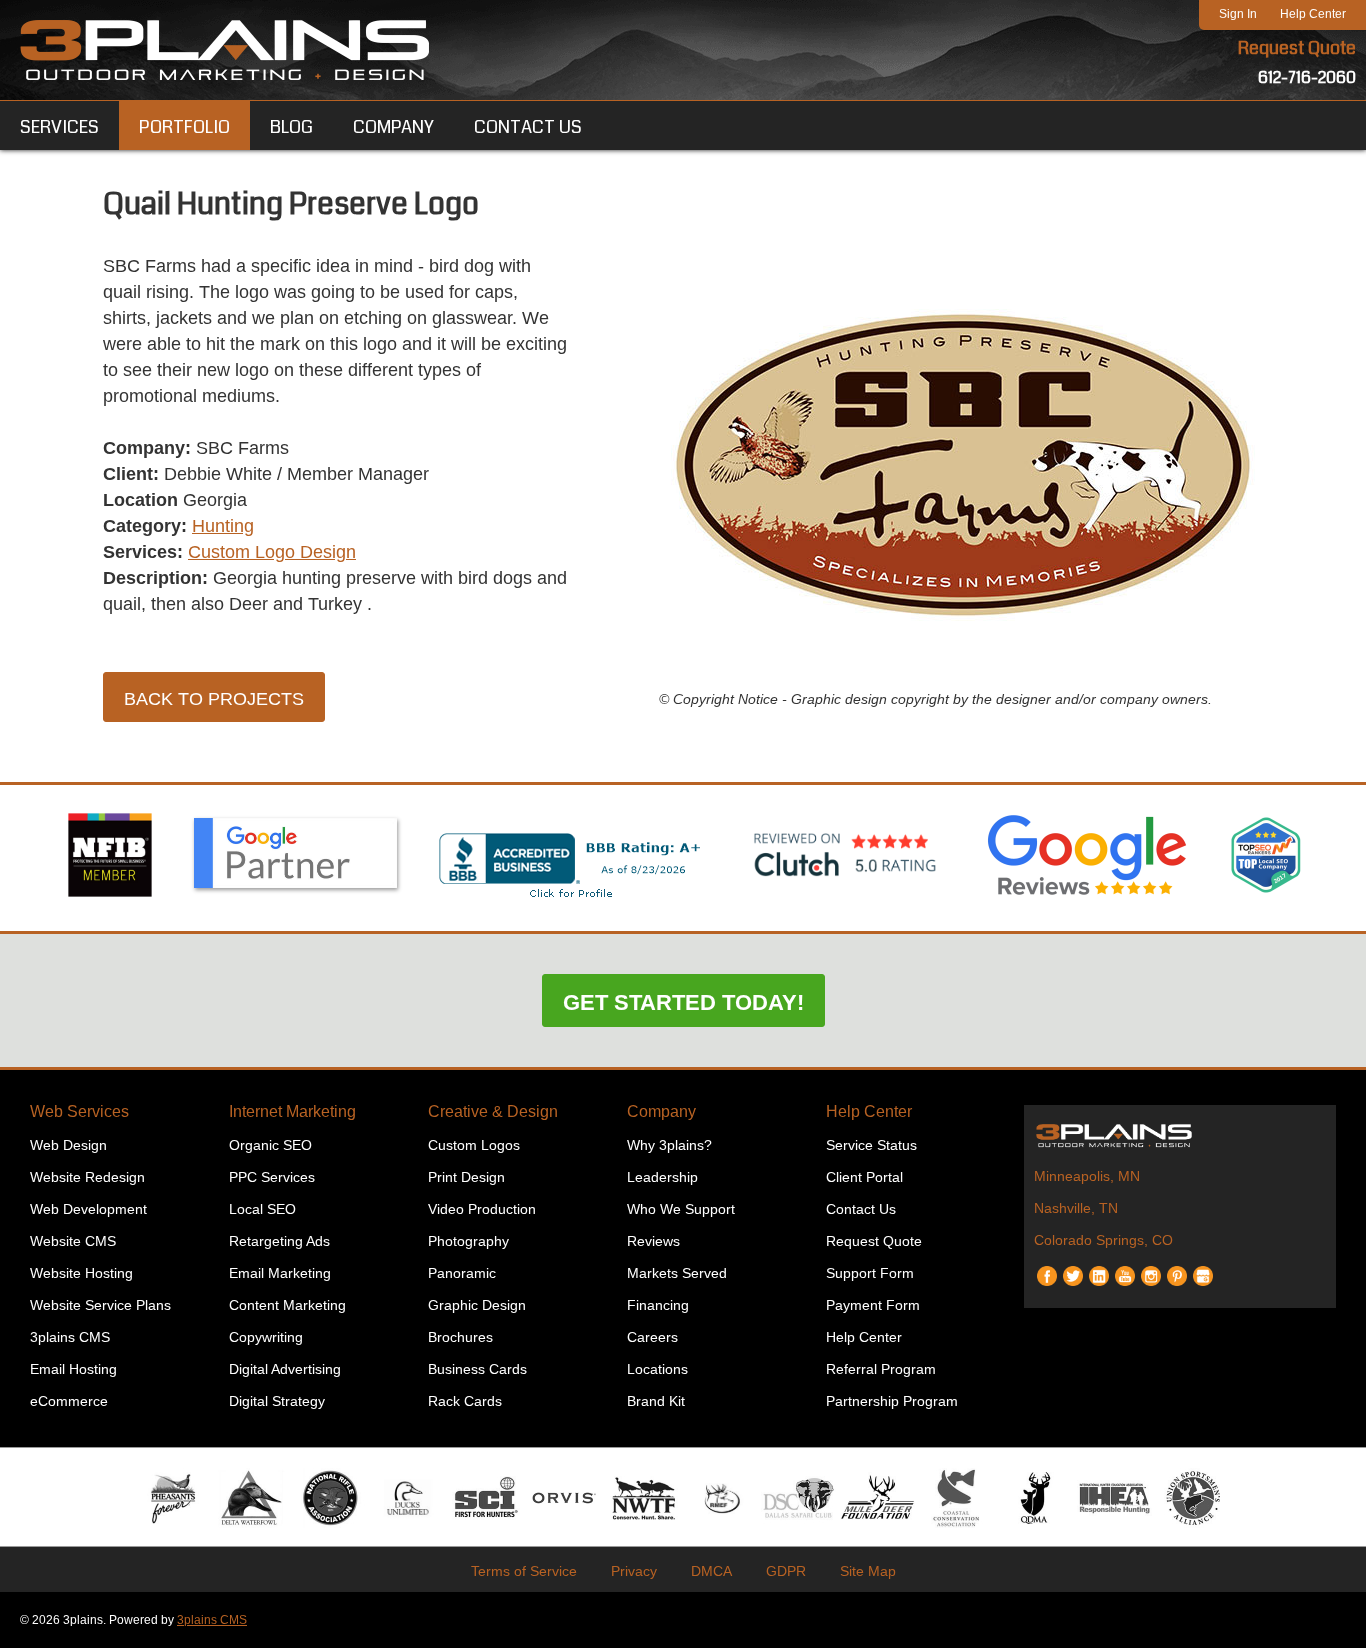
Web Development (88, 1209)
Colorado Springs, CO (1103, 1240)
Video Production (482, 1209)
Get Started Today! (683, 1002)
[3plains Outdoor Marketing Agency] (1180, 1135)
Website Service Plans (100, 1305)
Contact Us (861, 1209)
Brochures (460, 1337)
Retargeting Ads (279, 1241)
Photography (468, 1241)
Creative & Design (493, 1111)
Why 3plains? (669, 1145)
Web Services (79, 1111)
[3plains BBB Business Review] (571, 900)
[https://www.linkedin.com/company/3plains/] (1099, 1268)
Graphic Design (477, 1305)
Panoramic (462, 1273)
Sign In (1238, 14)
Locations (657, 1369)
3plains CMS (70, 1337)
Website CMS (73, 1241)
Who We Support (681, 1209)
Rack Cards (465, 1401)
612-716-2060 (1307, 77)
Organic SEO (270, 1145)
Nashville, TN (1076, 1208)
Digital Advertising (285, 1369)
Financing (658, 1305)
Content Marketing (287, 1305)
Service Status (871, 1145)
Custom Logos (474, 1145)
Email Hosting (73, 1369)
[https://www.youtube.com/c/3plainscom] (1125, 1268)
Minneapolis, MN (1087, 1176)
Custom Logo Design (272, 552)
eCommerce (69, 1401)
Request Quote (1297, 48)
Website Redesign (87, 1177)
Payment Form (873, 1305)
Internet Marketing (292, 1111)
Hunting (223, 526)
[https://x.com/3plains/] (1073, 1268)
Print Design (466, 1177)
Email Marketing (280, 1273)
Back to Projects (214, 699)
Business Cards (477, 1369)
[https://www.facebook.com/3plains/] (1047, 1268)
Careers (652, 1337)
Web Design (68, 1145)
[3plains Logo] (225, 50)
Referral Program (881, 1369)
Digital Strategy (277, 1401)
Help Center (1313, 14)
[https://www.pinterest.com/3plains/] (1177, 1268)
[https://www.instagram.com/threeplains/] (1151, 1268)
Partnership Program (892, 1401)
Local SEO (262, 1209)
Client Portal (864, 1177)
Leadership (662, 1177)
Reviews (653, 1241)
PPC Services (272, 1177)
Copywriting (266, 1337)
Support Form (870, 1273)
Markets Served (677, 1273)
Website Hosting (81, 1273)
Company (661, 1111)
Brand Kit (656, 1401)
